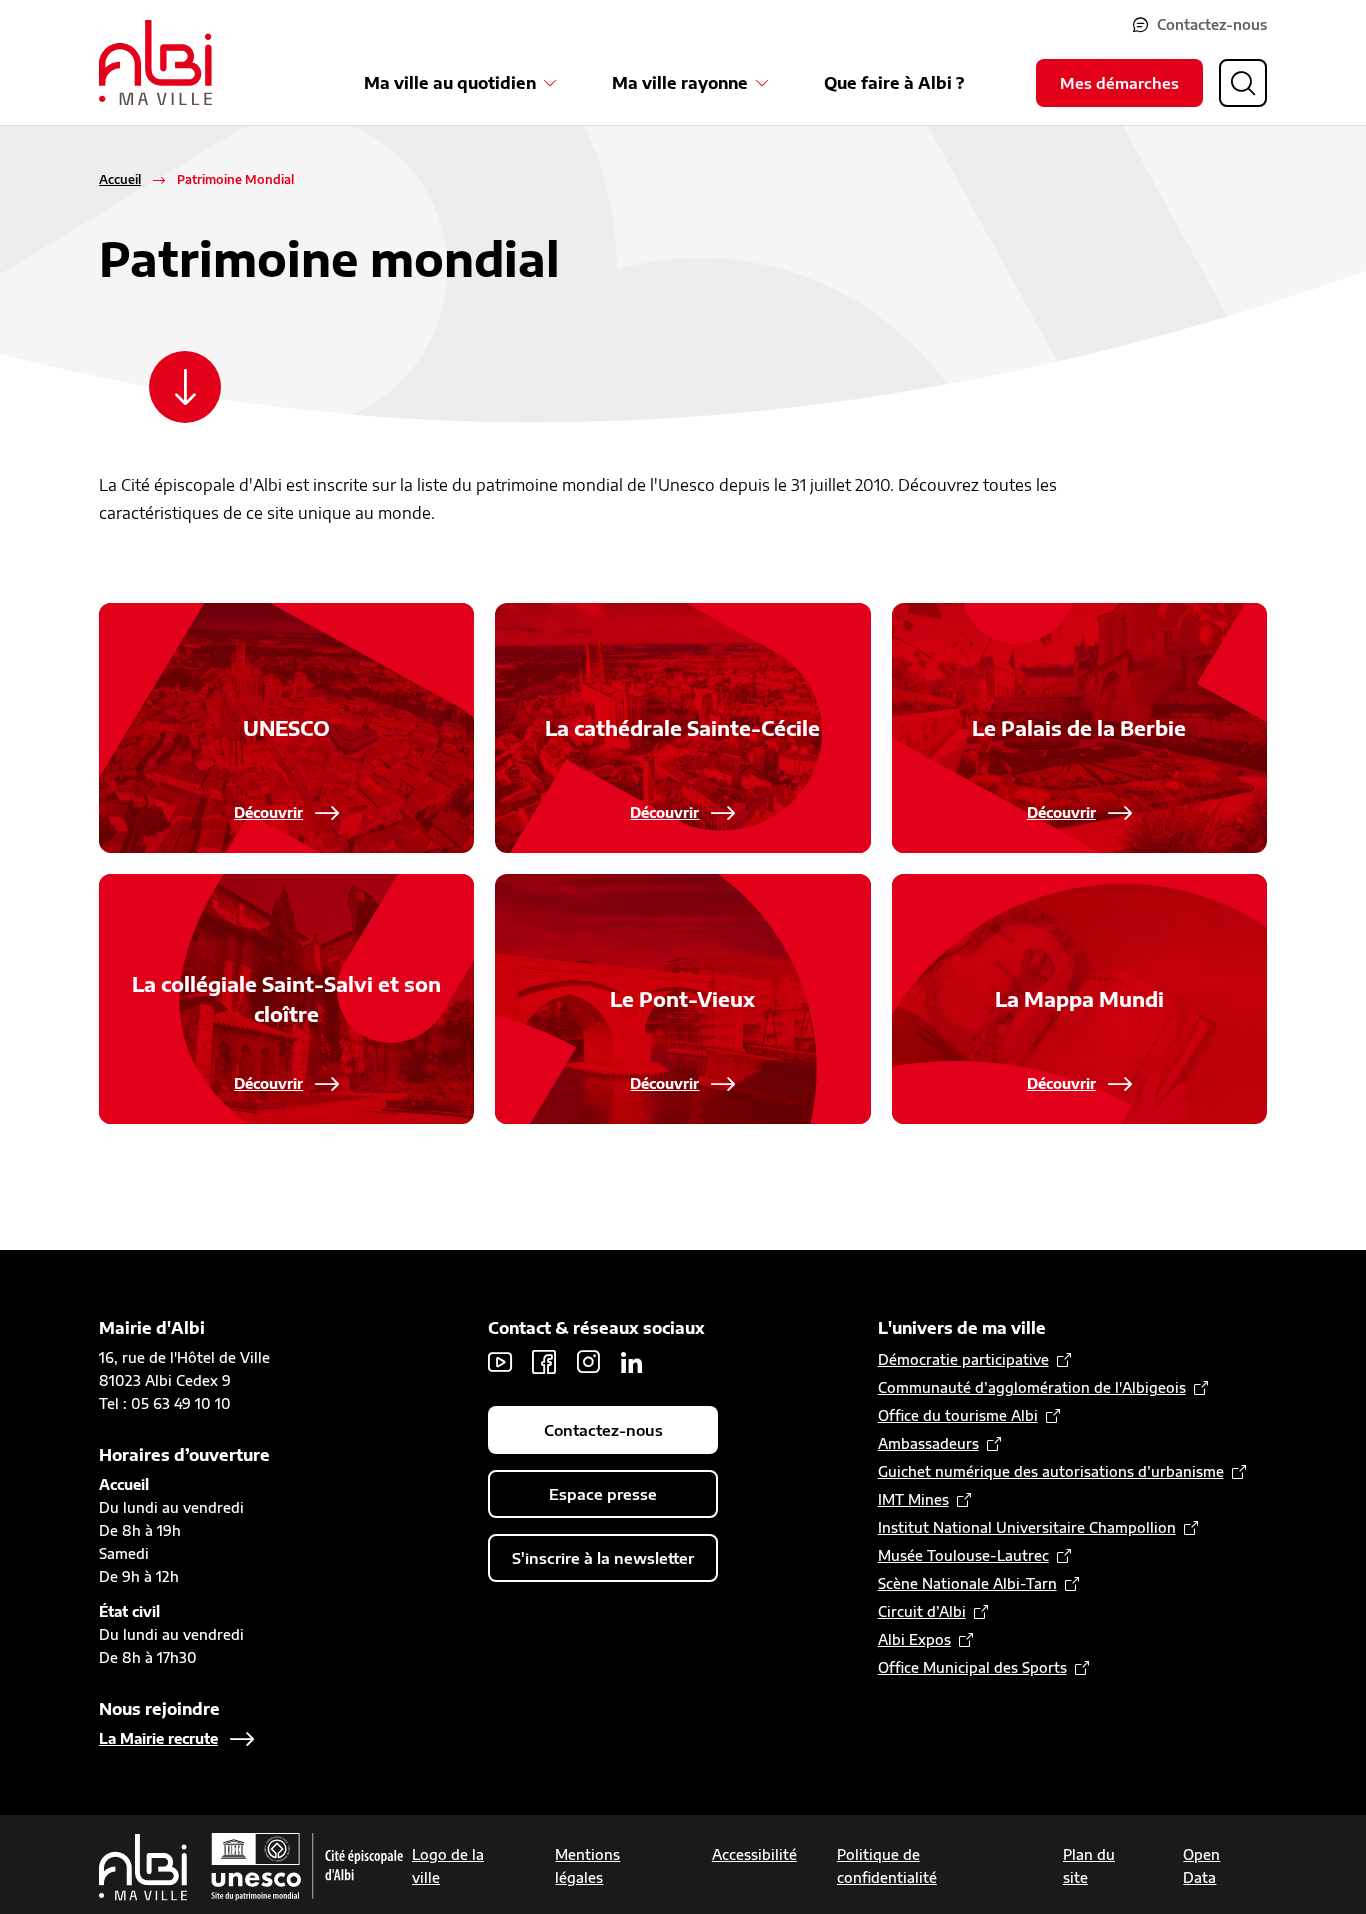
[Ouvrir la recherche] (1243, 83)
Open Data (1201, 1866)
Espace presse (603, 1494)
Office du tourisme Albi (958, 1415)
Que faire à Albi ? (894, 83)
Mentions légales (587, 1866)
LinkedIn (632, 1362)
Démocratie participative (963, 1359)
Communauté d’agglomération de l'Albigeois (1032, 1387)
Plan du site (1089, 1866)
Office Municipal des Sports (972, 1667)
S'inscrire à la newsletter (603, 1558)
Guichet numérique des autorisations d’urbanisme (1051, 1471)
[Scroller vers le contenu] (185, 387)
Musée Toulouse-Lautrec (963, 1555)
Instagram (588, 1362)
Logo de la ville (448, 1866)
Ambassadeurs (928, 1443)
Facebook (544, 1362)
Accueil (120, 179)
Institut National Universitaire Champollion (1027, 1527)
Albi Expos (914, 1639)
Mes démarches (1119, 83)
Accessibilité (754, 1854)
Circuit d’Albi (922, 1611)
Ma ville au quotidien (450, 83)
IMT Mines (913, 1499)
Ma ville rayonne (680, 83)
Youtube (500, 1362)
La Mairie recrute (158, 1738)
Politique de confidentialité (887, 1866)
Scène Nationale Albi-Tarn (967, 1583)
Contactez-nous (1212, 24)
